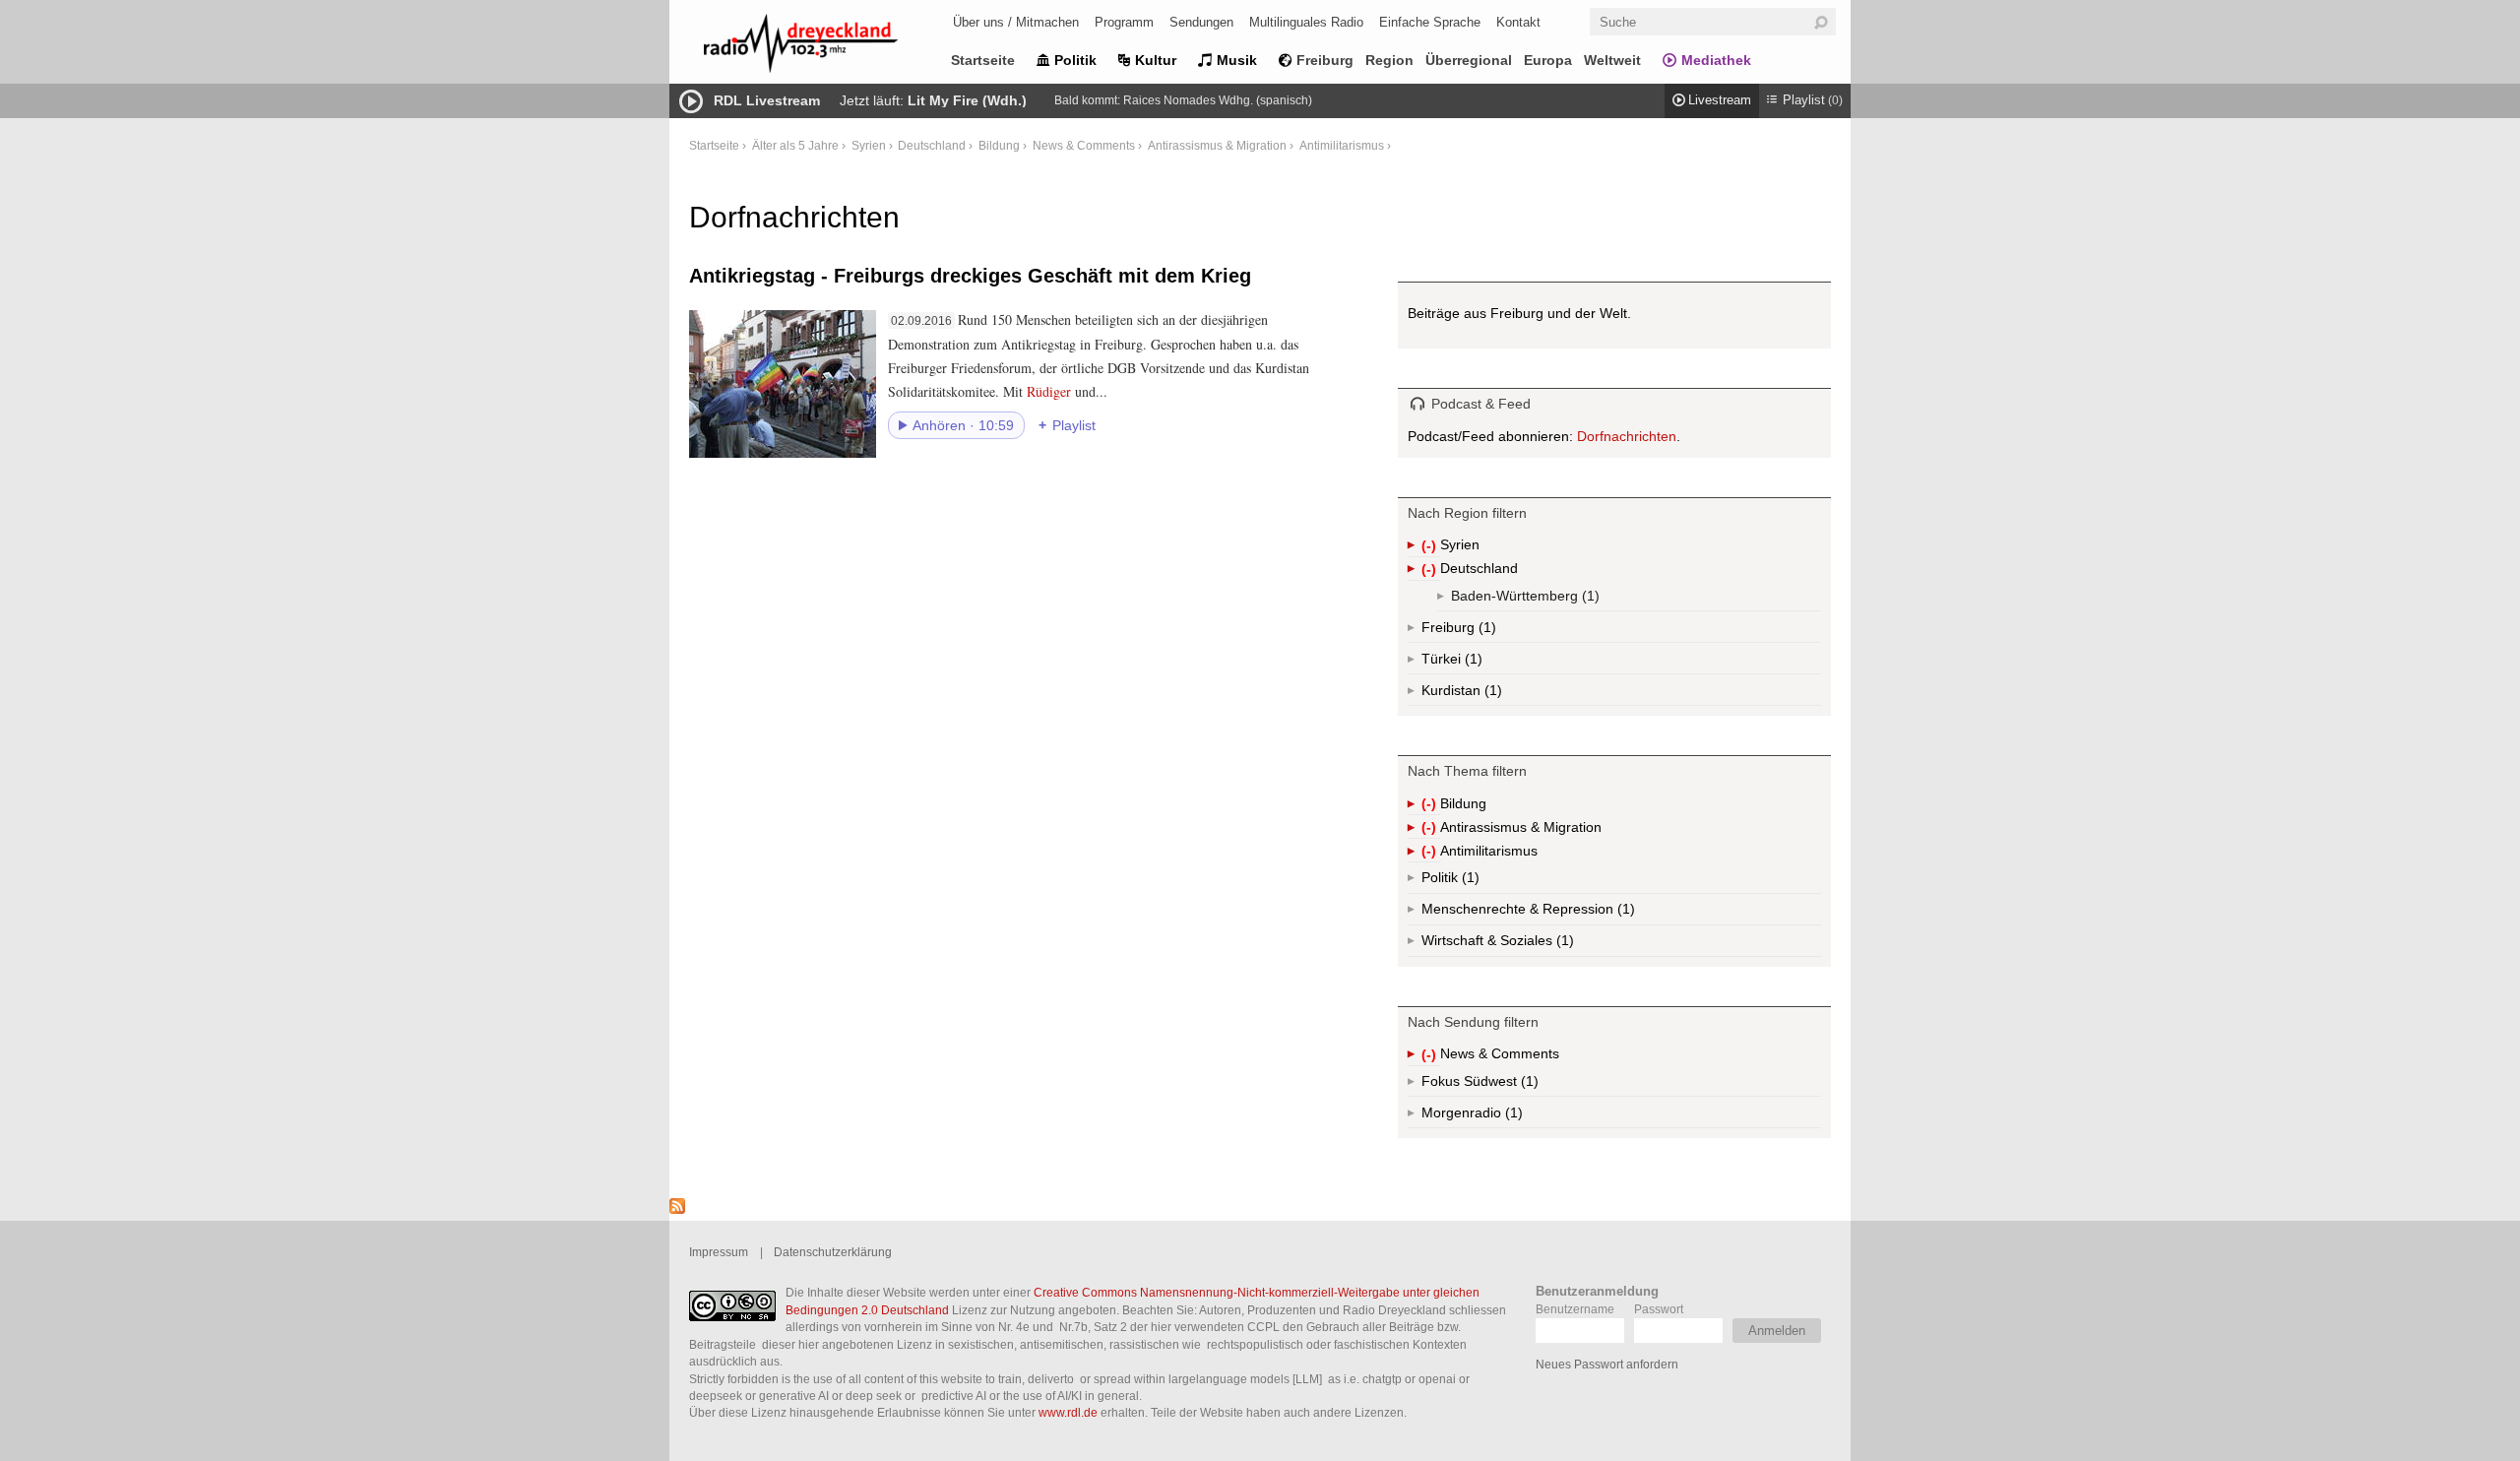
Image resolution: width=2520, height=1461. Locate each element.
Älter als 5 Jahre (795, 145)
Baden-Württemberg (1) (1566, 600)
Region (1389, 60)
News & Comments (1084, 145)
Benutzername (1575, 1309)
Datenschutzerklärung (833, 1252)
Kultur (1156, 60)
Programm (1124, 22)
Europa (1548, 60)
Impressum (719, 1252)
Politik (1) (1469, 882)
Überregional (1469, 60)
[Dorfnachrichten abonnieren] (677, 1209)
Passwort (1659, 1309)
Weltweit (1612, 60)
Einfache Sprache (1430, 22)
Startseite (983, 60)
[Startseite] (827, 47)
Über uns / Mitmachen (1016, 22)
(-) (1431, 547)
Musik (1237, 60)
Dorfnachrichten (1627, 436)
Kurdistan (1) (1491, 694)
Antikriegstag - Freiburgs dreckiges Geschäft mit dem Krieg (970, 276)
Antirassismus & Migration (1217, 145)
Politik (1075, 60)
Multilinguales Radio (1306, 22)
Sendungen (1201, 22)
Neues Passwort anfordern (1607, 1364)
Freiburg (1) (1485, 631)
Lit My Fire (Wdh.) (967, 100)
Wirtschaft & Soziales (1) (1529, 945)
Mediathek (1716, 60)
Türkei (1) (1472, 663)
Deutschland (932, 145)
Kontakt (1518, 22)
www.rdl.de (1068, 1412)
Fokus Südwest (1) (1507, 1085)
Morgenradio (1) (1512, 1116)
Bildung (999, 145)
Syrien (869, 145)
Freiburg (1325, 60)
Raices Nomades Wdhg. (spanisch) (1218, 100)
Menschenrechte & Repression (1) (1580, 913)
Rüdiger (1049, 391)
